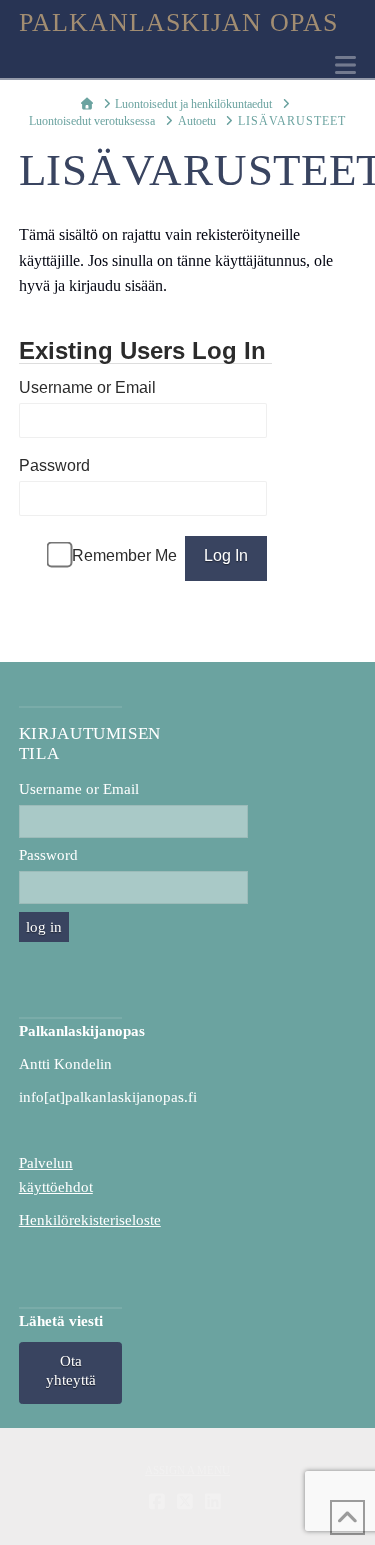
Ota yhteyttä (71, 1371)
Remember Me (124, 555)
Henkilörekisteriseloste (90, 1220)
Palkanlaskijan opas (178, 23)
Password (54, 465)
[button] (345, 65)
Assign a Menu (187, 1470)
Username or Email (87, 387)
